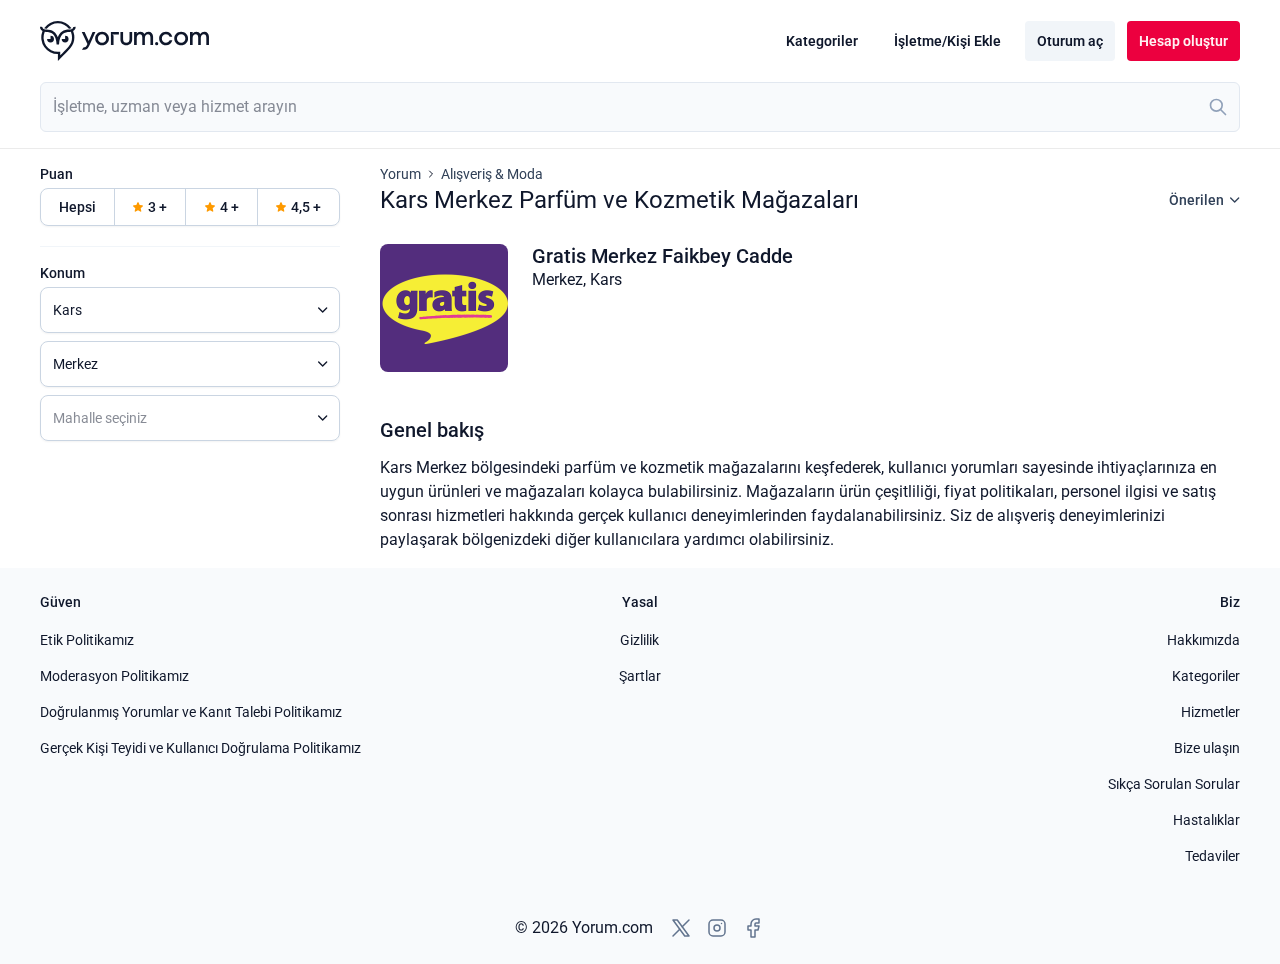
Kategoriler (822, 41)
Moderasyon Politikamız (114, 676)
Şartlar (640, 676)
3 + (157, 207)
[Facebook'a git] (753, 928)
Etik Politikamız (87, 640)
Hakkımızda (1203, 640)
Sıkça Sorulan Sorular (1174, 784)
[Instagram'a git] (717, 928)
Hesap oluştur (1183, 41)
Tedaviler (1212, 856)
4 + (229, 207)
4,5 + (306, 207)
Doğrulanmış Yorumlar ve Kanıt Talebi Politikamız (191, 712)
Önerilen (1196, 200)
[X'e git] (681, 928)
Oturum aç (1070, 41)
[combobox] (640, 107)
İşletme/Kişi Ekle (947, 41)
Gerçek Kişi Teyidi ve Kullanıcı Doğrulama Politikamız (200, 748)
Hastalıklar (1206, 820)
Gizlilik (639, 640)
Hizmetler (1210, 712)
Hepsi (77, 207)
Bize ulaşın (1207, 748)
